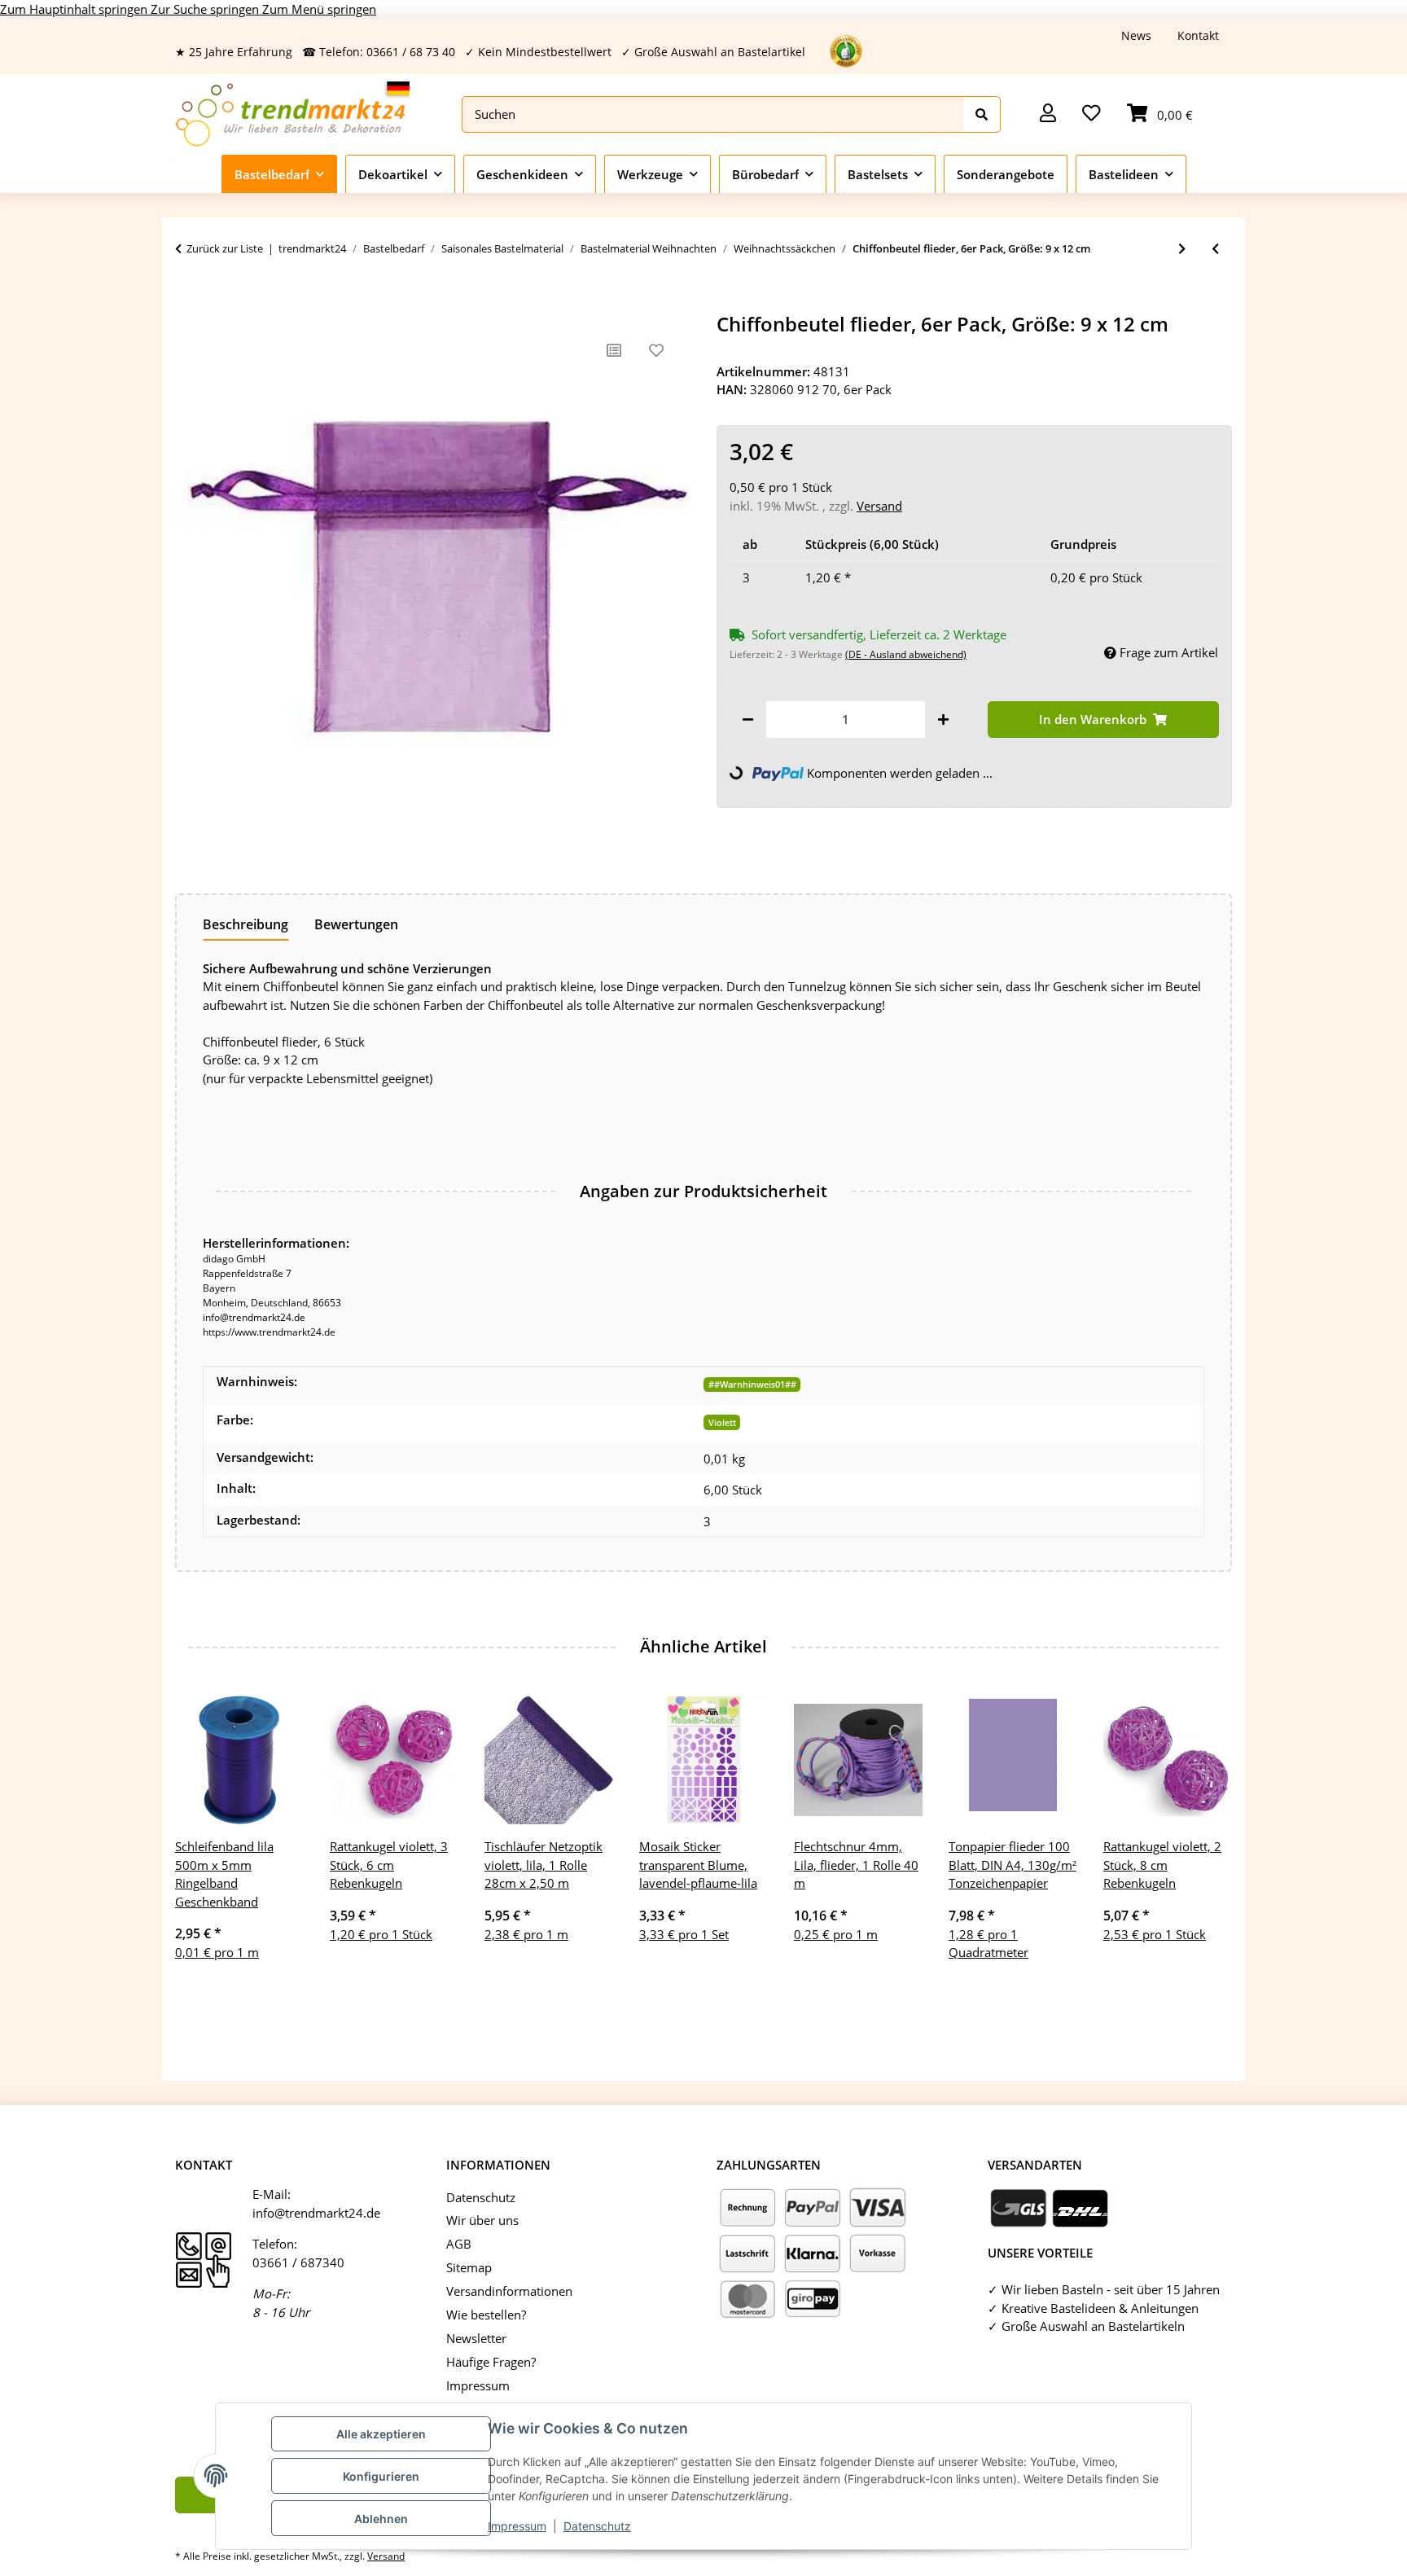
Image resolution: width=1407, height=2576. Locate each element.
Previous (202, 1848)
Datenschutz (597, 2526)
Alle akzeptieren (381, 2434)
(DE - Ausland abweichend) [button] (906, 654)
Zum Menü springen (319, 9)
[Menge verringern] (748, 720)
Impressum (517, 2526)
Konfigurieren (381, 2476)
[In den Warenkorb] (188, 304)
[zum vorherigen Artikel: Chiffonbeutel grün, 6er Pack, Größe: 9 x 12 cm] (1215, 249)
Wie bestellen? (486, 2315)
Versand (879, 506)
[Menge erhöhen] (943, 720)
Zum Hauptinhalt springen (75, 9)
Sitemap (469, 2267)
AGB (459, 2244)
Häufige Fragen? (491, 2362)
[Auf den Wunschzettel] (656, 350)
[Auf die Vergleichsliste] (614, 350)
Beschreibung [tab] (245, 924)
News (1136, 35)
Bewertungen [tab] (356, 924)
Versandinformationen (509, 2291)
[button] (1048, 114)
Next (1205, 1848)
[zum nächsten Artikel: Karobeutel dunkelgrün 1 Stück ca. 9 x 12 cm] (1182, 249)
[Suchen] (982, 114)
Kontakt (1198, 35)
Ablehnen (381, 2519)
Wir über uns (482, 2220)
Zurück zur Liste (225, 248)
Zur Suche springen (206, 9)
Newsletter (476, 2338)
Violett (722, 1422)
